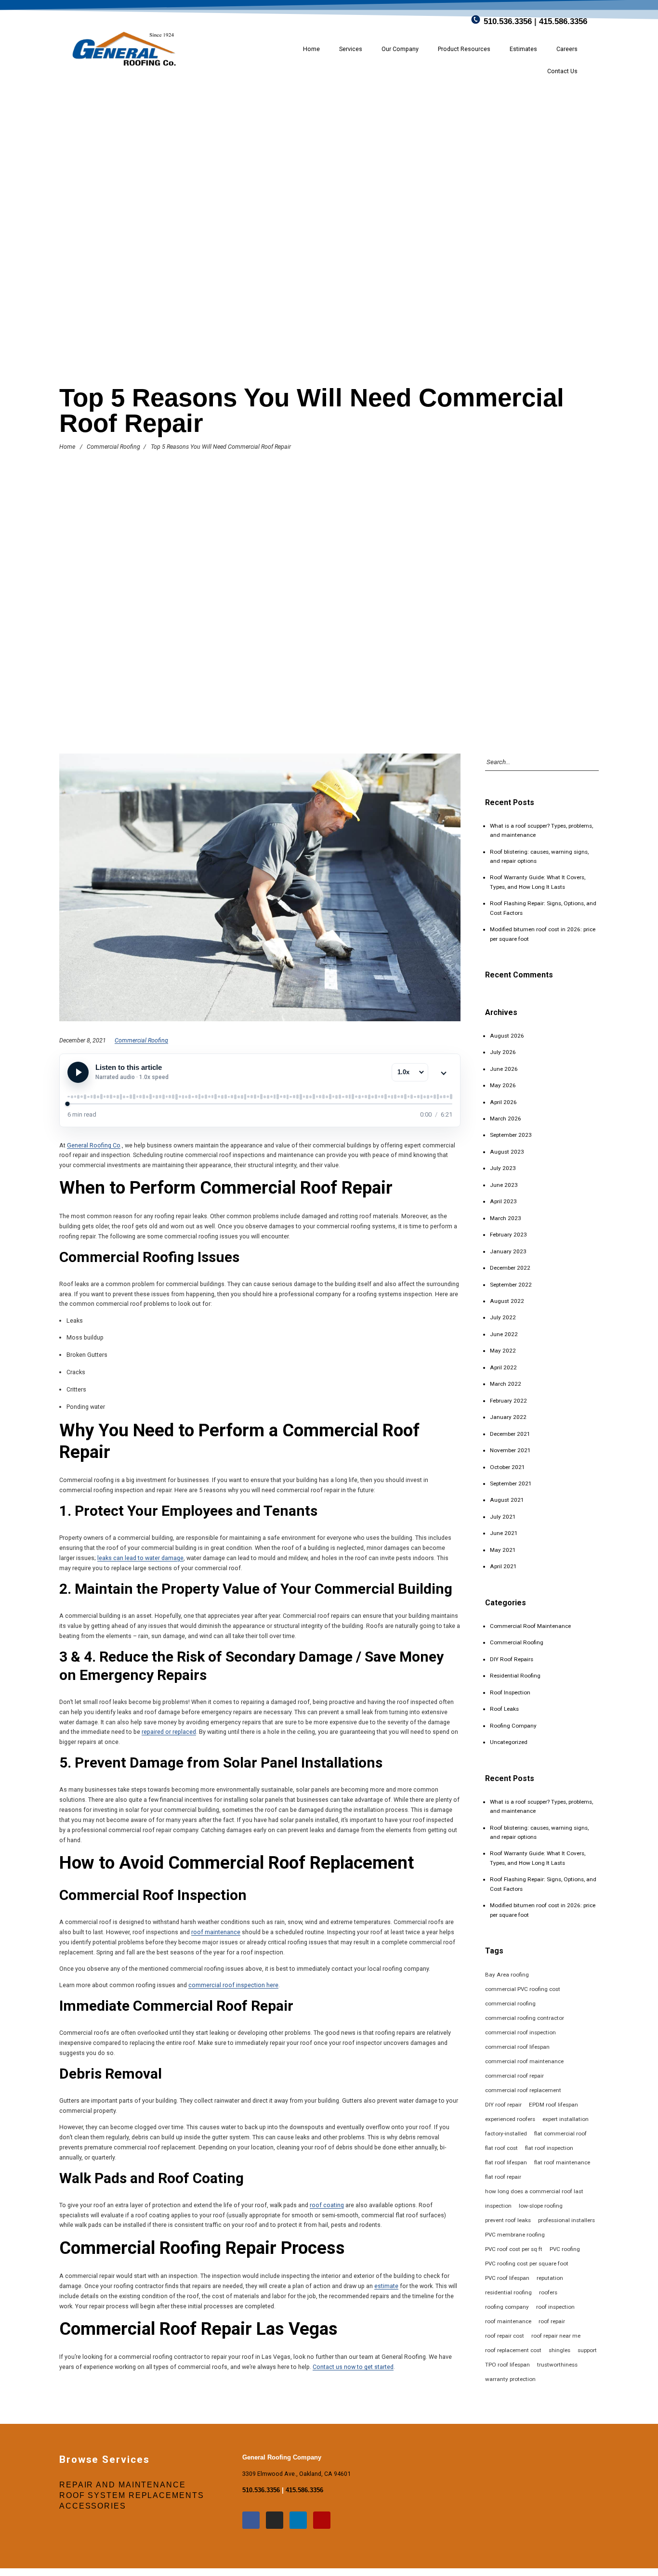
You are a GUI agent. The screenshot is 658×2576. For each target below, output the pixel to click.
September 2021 (511, 1483)
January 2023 (508, 1251)
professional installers (566, 2220)
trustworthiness (557, 2365)
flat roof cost (501, 2148)
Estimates (523, 49)
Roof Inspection (510, 1692)
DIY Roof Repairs (512, 1659)
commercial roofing (510, 2004)
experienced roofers (510, 2119)
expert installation (566, 2119)
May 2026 (503, 1085)
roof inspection (555, 2307)
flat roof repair (503, 2177)
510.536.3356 (508, 21)
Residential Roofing (515, 1676)
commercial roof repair (514, 2076)
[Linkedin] (298, 2520)
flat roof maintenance (562, 2162)
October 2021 (507, 1467)
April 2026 (503, 1102)
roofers (548, 2292)
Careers (567, 49)
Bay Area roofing (507, 1975)
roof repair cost (505, 2336)
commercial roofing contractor (525, 2018)
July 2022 (503, 1317)
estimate (386, 2286)
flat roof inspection (549, 2148)
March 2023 (506, 1218)
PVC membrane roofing (515, 2235)
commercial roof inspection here (233, 1985)
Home (311, 49)
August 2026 (507, 1036)
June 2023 (504, 1185)
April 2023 (503, 1201)
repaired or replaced (169, 1732)
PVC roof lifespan (507, 2278)
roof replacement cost (513, 2350)
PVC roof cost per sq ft (514, 2249)
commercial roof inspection (520, 2032)
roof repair (552, 2321)
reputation (550, 2278)
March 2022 (506, 1384)
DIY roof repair (503, 2105)
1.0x (403, 1072)
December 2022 (510, 1268)
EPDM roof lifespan (553, 2105)
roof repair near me (556, 2336)
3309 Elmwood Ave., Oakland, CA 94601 (296, 2474)
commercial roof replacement (523, 2090)
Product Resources (464, 49)
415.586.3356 (563, 21)
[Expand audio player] (444, 1072)
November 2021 (510, 1450)
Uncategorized (509, 1742)
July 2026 (503, 1052)
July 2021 (503, 1517)
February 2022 (508, 1401)
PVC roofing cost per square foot (527, 2264)
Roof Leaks (504, 1709)
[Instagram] (275, 2520)
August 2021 (507, 1500)
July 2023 (503, 1168)
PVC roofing (565, 2249)
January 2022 (508, 1417)
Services (351, 49)
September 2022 (511, 1285)
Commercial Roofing (113, 447)
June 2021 (504, 1533)
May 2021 (503, 1550)
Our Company (400, 49)
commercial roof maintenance (524, 2061)
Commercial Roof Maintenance (530, 1626)
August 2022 (507, 1301)
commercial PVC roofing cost (523, 1989)
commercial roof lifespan (517, 2047)
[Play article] (78, 1072)
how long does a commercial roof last (534, 2191)
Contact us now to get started (353, 2367)
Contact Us (562, 71)
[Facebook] (251, 2520)
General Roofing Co (94, 1145)
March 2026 (506, 1119)
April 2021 (503, 1566)
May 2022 (503, 1351)
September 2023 (511, 1135)
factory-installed (506, 2134)
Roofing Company (513, 1726)
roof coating (327, 2205)
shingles (559, 2350)
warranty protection (510, 2379)
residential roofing (508, 2292)
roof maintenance (216, 1932)
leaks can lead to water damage (140, 1558)
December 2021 (510, 1434)
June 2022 (504, 1334)
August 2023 (507, 1152)
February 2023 (508, 1235)
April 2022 (503, 1367)
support (587, 2350)
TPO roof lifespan (507, 2365)
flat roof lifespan (506, 2162)
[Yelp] (322, 2520)
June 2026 (504, 1069)
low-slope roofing (541, 2206)
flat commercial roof (560, 2134)
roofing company (507, 2307)
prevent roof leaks (508, 2220)
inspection (498, 2206)
